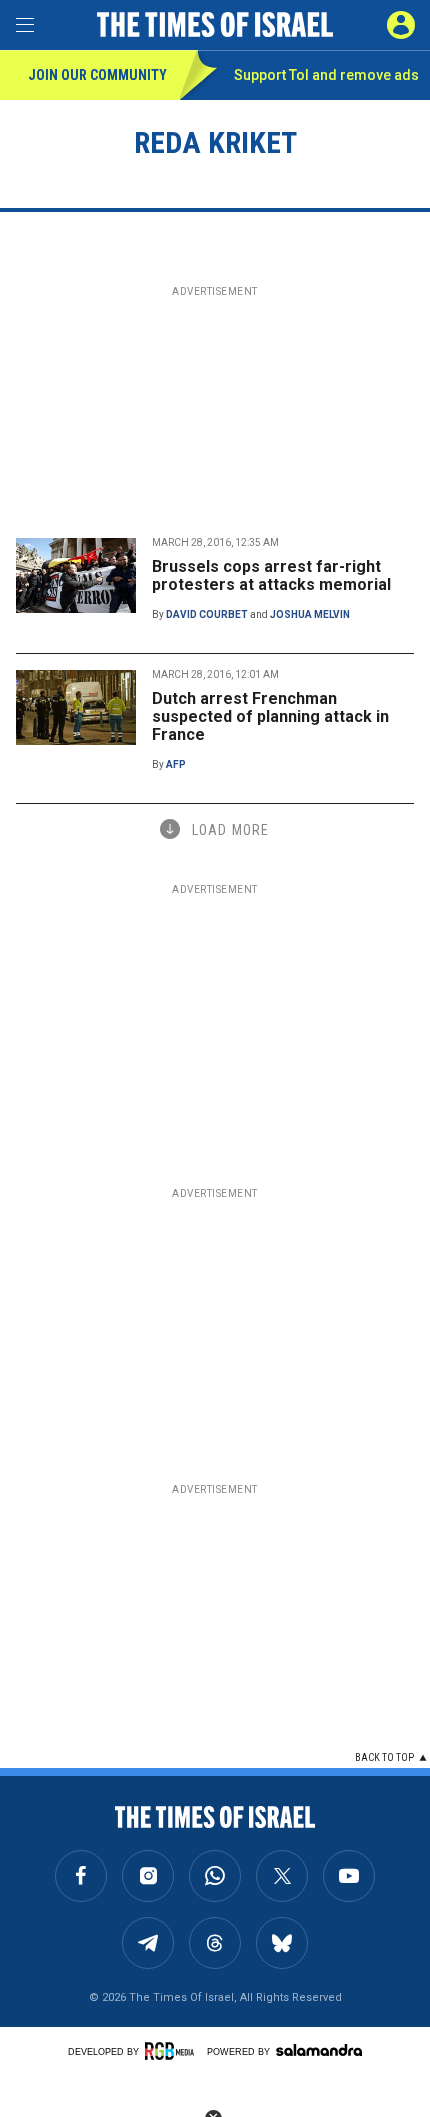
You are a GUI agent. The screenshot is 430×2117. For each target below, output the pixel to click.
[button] (401, 25)
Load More (230, 830)
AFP (176, 764)
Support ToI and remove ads (326, 75)
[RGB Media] (173, 2051)
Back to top (384, 1757)
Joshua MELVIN (310, 614)
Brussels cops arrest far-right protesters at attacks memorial (271, 575)
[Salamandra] (319, 2050)
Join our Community (97, 75)
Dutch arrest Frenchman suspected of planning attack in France (270, 716)
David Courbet (207, 614)
